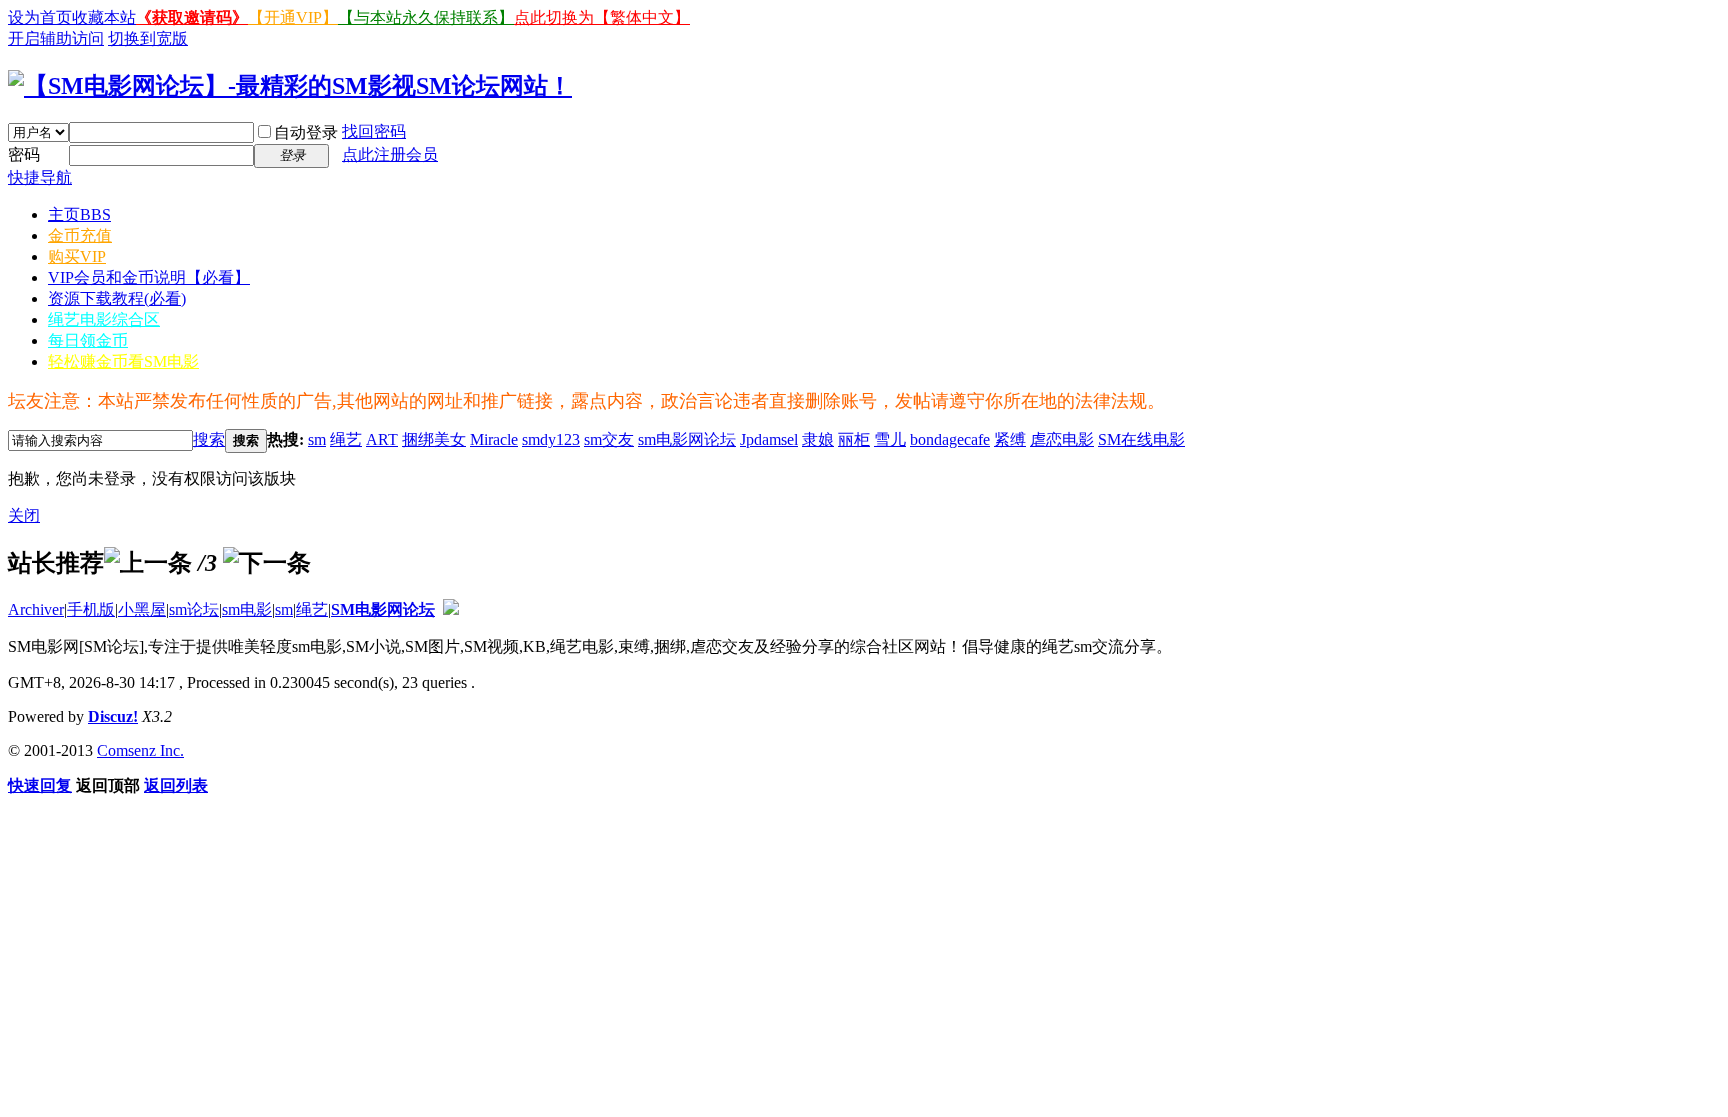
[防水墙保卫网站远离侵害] (451, 609)
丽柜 (854, 439)
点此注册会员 (390, 154)
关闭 (24, 515)
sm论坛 (194, 609)
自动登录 (306, 132)
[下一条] (267, 563)
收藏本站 (104, 17)
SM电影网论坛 (383, 609)
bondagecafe (950, 439)
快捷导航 (40, 177)
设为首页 (40, 17)
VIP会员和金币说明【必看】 (149, 277)
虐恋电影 (1062, 439)
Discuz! (113, 716)
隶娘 (818, 439)
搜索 (209, 439)
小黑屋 (142, 609)
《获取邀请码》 (192, 17)
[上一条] (148, 563)
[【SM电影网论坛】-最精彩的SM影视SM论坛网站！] (290, 86)
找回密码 (374, 131)
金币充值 (80, 235)
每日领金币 (88, 340)
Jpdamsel (769, 439)
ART (382, 439)
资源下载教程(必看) (117, 298)
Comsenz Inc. (140, 750)
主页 (79, 214)
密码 (24, 154)
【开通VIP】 (293, 17)
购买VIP (77, 256)
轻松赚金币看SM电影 (123, 361)
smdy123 (551, 439)
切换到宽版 (148, 38)
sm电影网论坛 (687, 439)
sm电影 (247, 609)
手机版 (91, 609)
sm (317, 439)
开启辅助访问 (56, 38)
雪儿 (890, 439)
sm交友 (609, 439)
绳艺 (346, 439)
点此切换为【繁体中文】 (602, 17)
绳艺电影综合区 (104, 319)
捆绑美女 (434, 439)
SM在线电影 (1141, 439)
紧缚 (1010, 439)
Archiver (36, 609)
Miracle (494, 439)
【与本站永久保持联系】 (426, 17)
